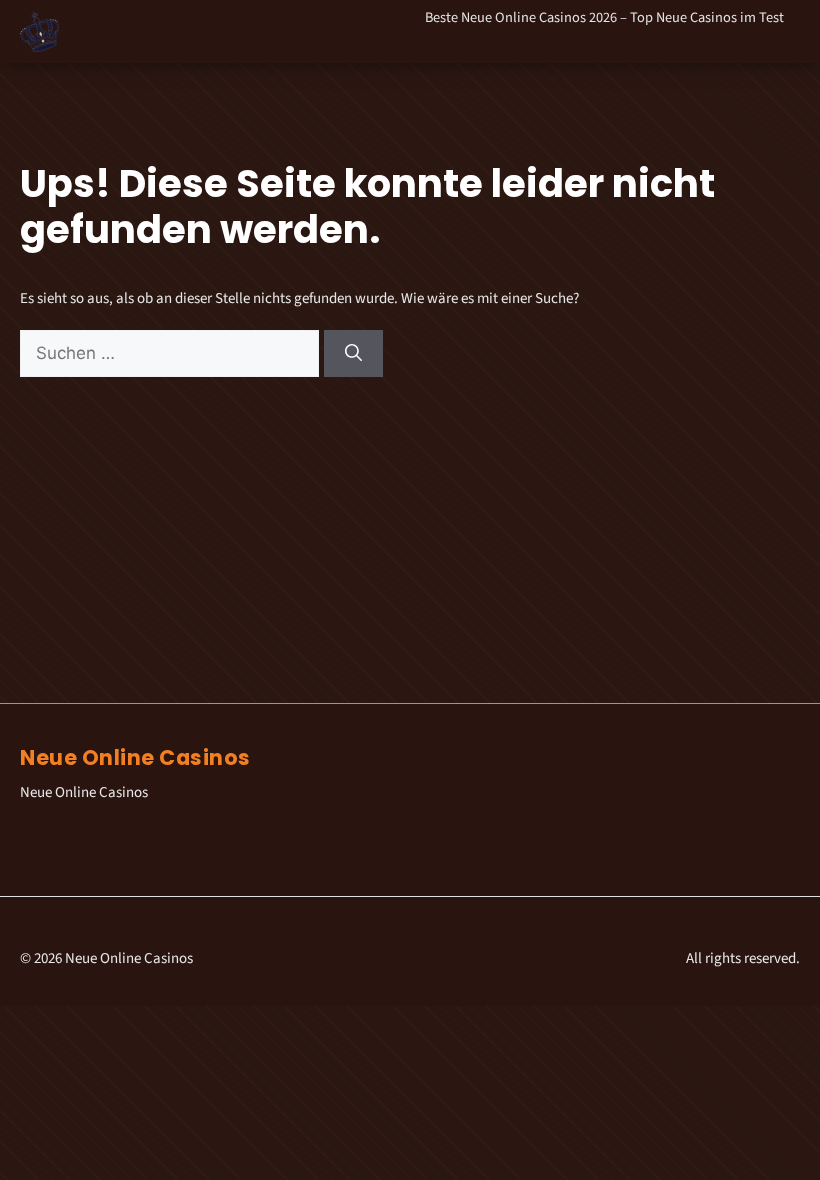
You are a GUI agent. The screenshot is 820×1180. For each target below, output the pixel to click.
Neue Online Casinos (135, 757)
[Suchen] (353, 354)
